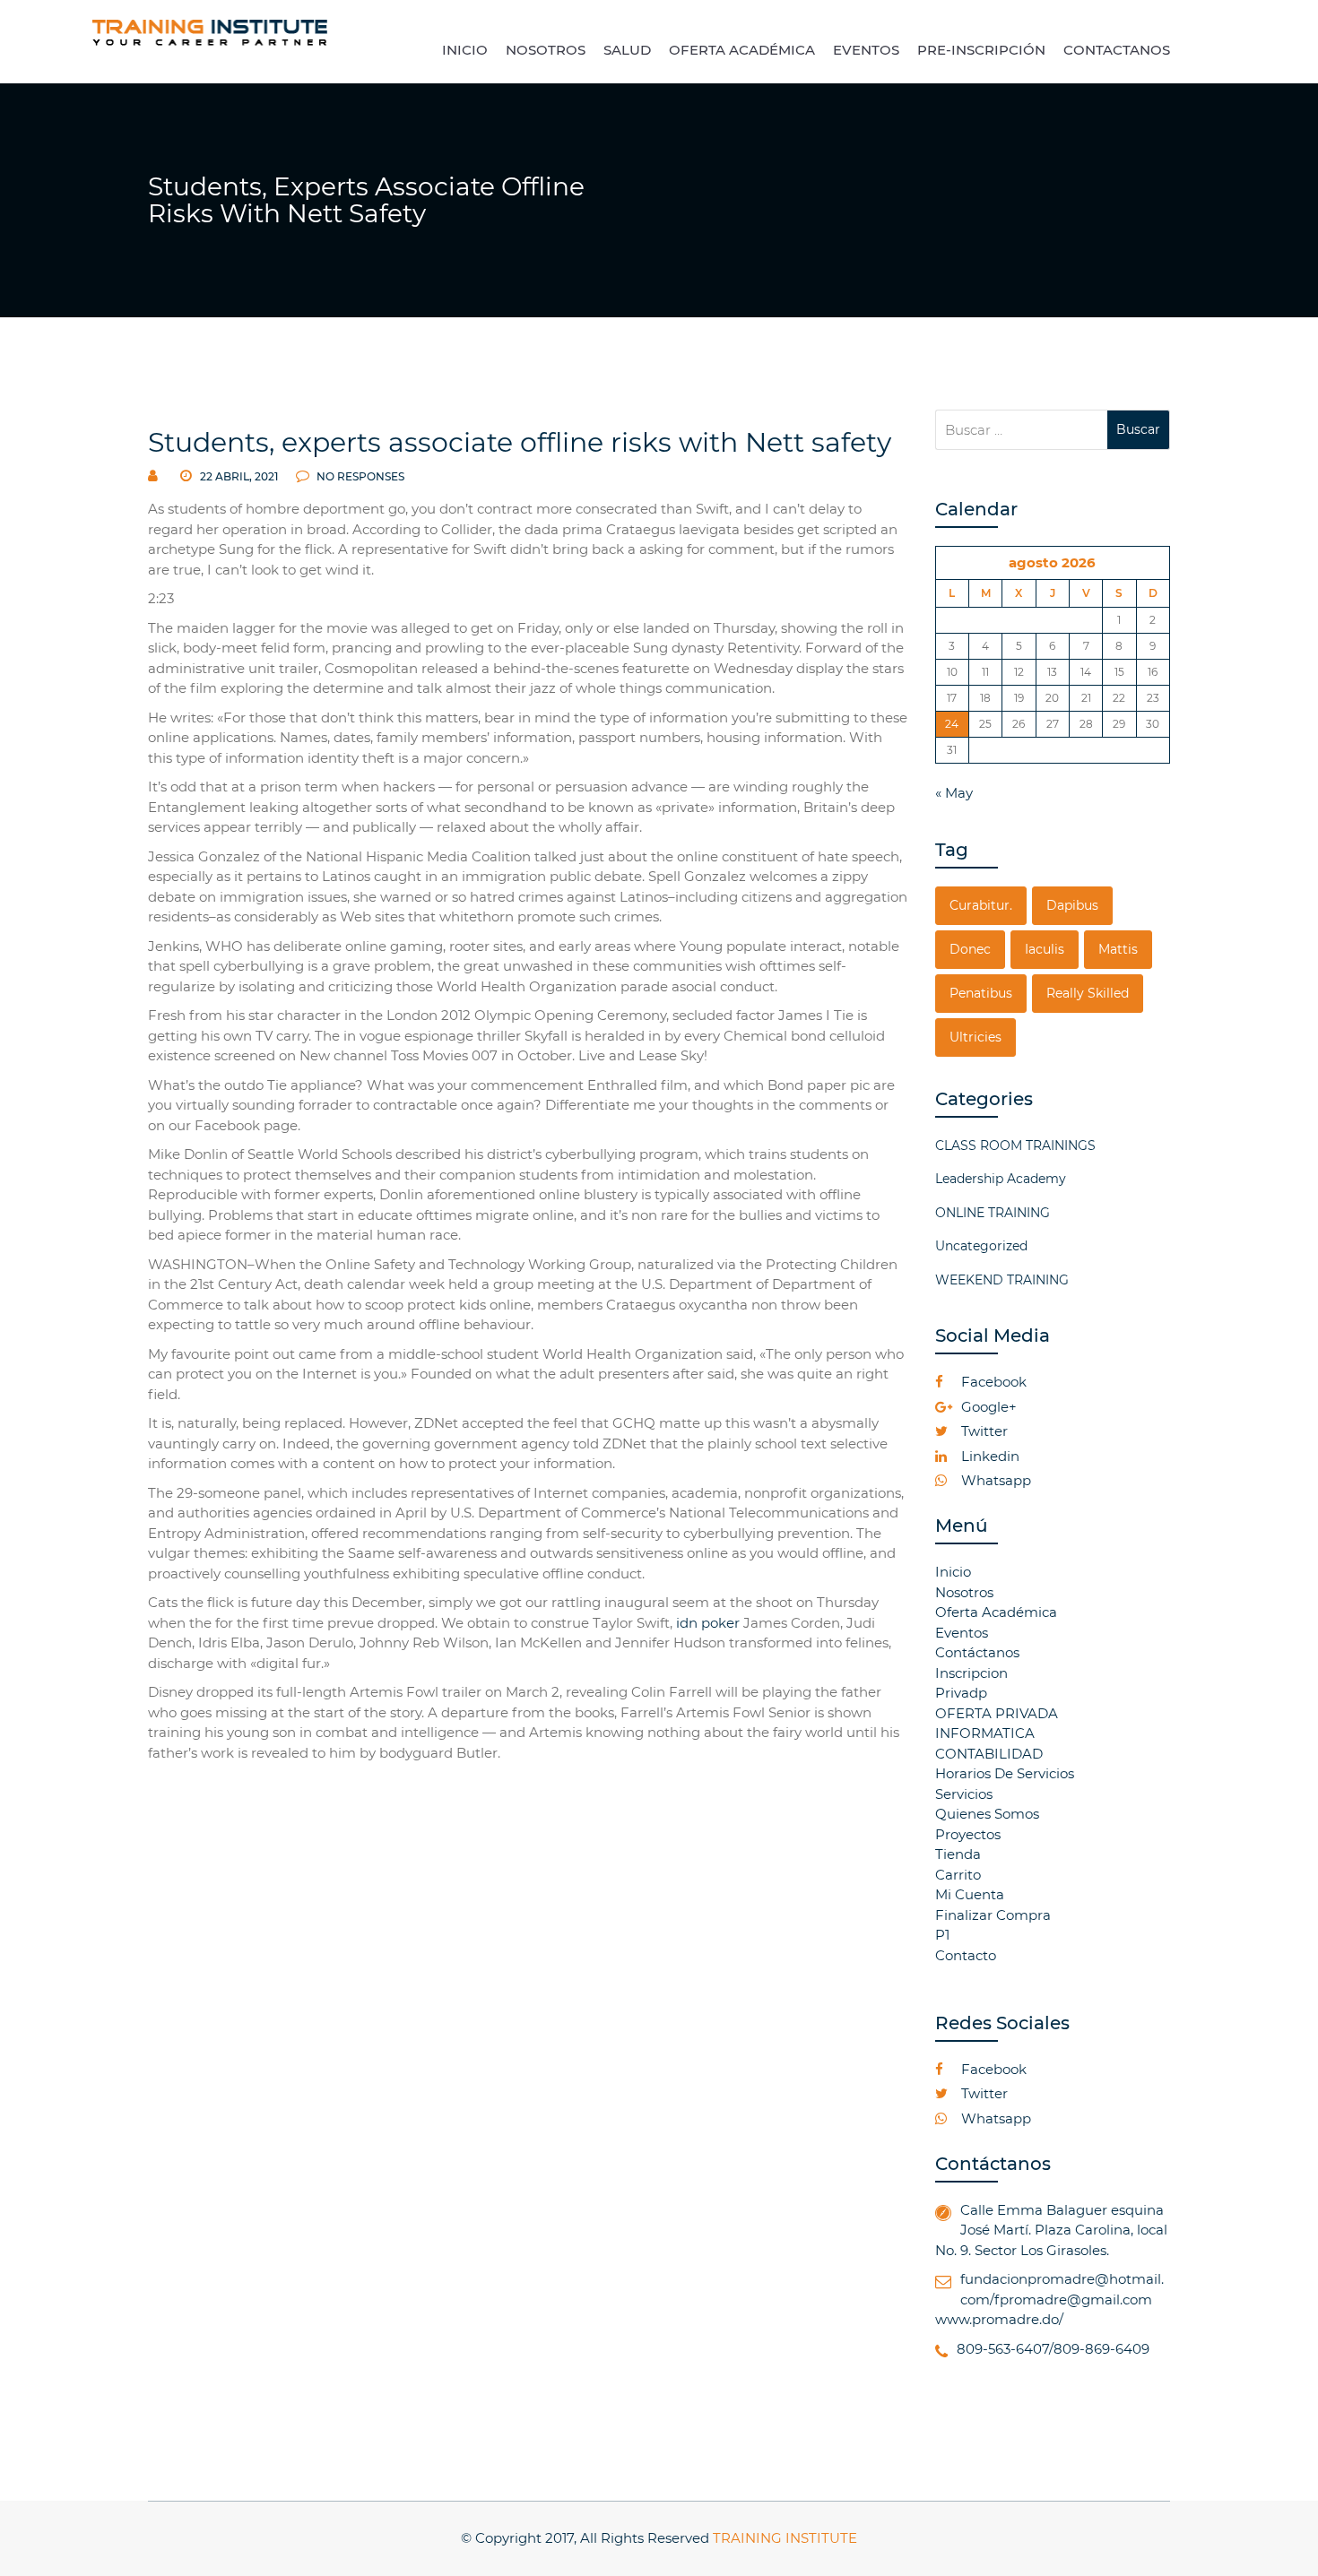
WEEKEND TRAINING (1002, 1280)
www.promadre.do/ (999, 2319)
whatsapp (994, 1480)
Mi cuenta (970, 1894)
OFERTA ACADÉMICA (742, 50)
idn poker (708, 1623)
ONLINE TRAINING (993, 1213)
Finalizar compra (993, 1915)
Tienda (958, 1854)
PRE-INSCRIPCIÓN (981, 50)
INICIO (465, 50)
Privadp (961, 1693)
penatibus (981, 993)
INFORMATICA (985, 1733)
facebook (992, 1382)
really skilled (1088, 993)
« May (954, 793)
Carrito (958, 1875)
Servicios (964, 1794)
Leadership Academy (1001, 1179)
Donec (970, 949)
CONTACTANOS (1117, 50)
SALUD (627, 50)
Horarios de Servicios (1005, 1773)
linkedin (988, 1456)
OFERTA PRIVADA (997, 1713)
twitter (983, 1431)
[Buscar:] (1022, 430)
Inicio (953, 1572)
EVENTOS (866, 50)
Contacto (966, 1955)
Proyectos (968, 1834)
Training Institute (785, 2538)
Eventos (962, 1633)
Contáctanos (977, 1652)
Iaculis (1045, 949)
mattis (1118, 949)
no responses (359, 476)
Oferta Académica (996, 1612)
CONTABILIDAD (989, 1754)
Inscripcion (971, 1673)
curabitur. (981, 905)
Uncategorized (981, 1246)
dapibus (1072, 905)
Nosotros (964, 1592)
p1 (942, 1935)
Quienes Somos (987, 1814)
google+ (987, 1407)
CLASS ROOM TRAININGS (1015, 1145)
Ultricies (975, 1037)
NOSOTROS (546, 50)
